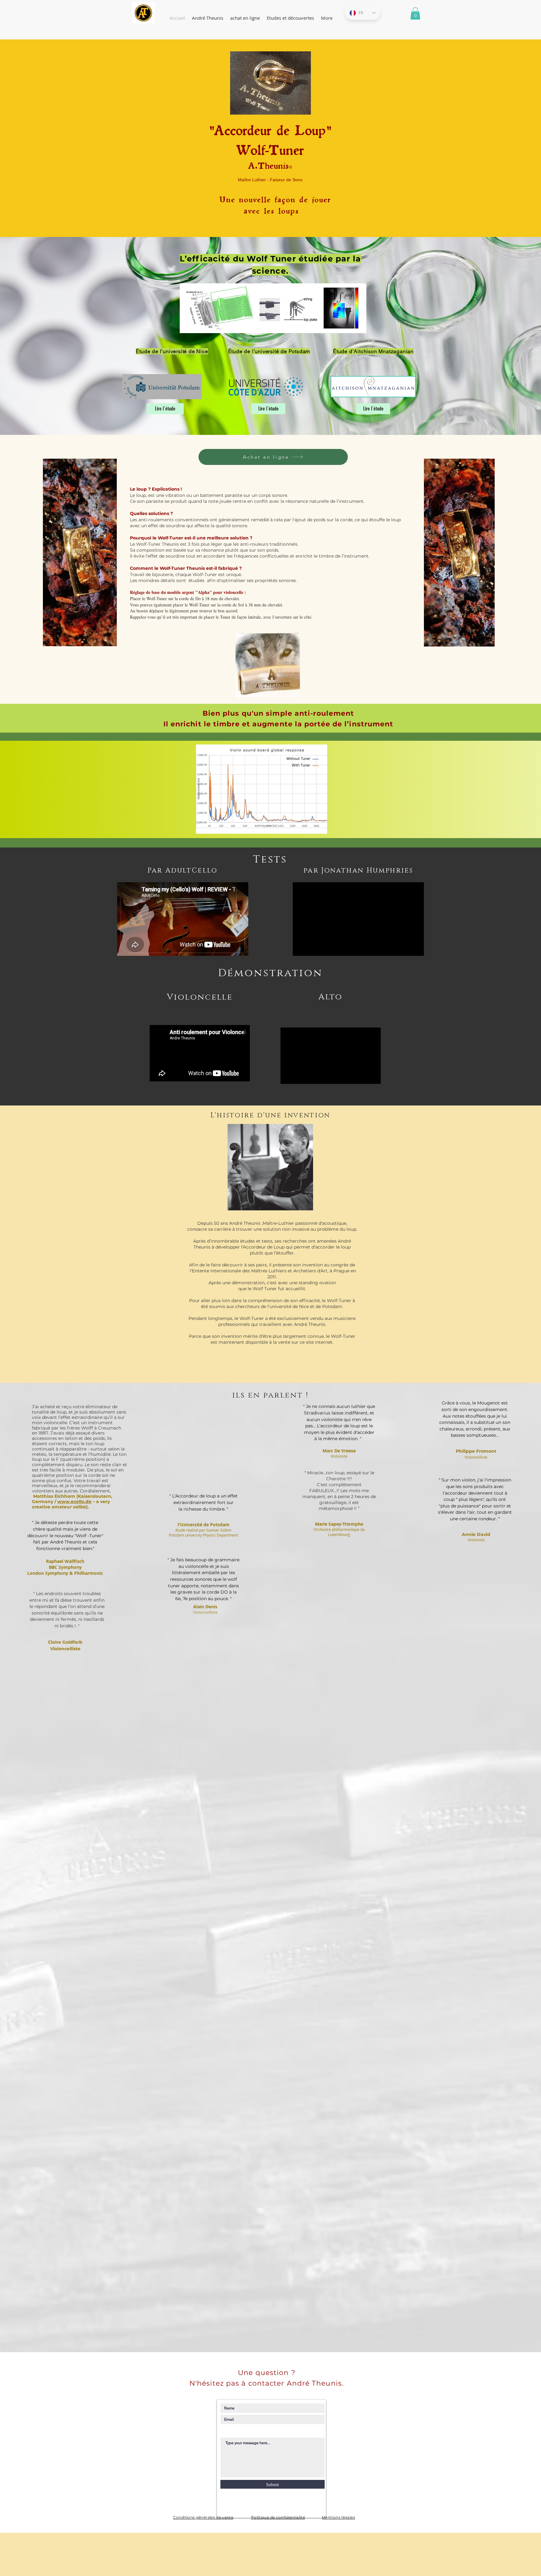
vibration (175, 495)
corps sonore (273, 495)
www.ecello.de (74, 1502)
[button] (415, 13)
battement (212, 495)
